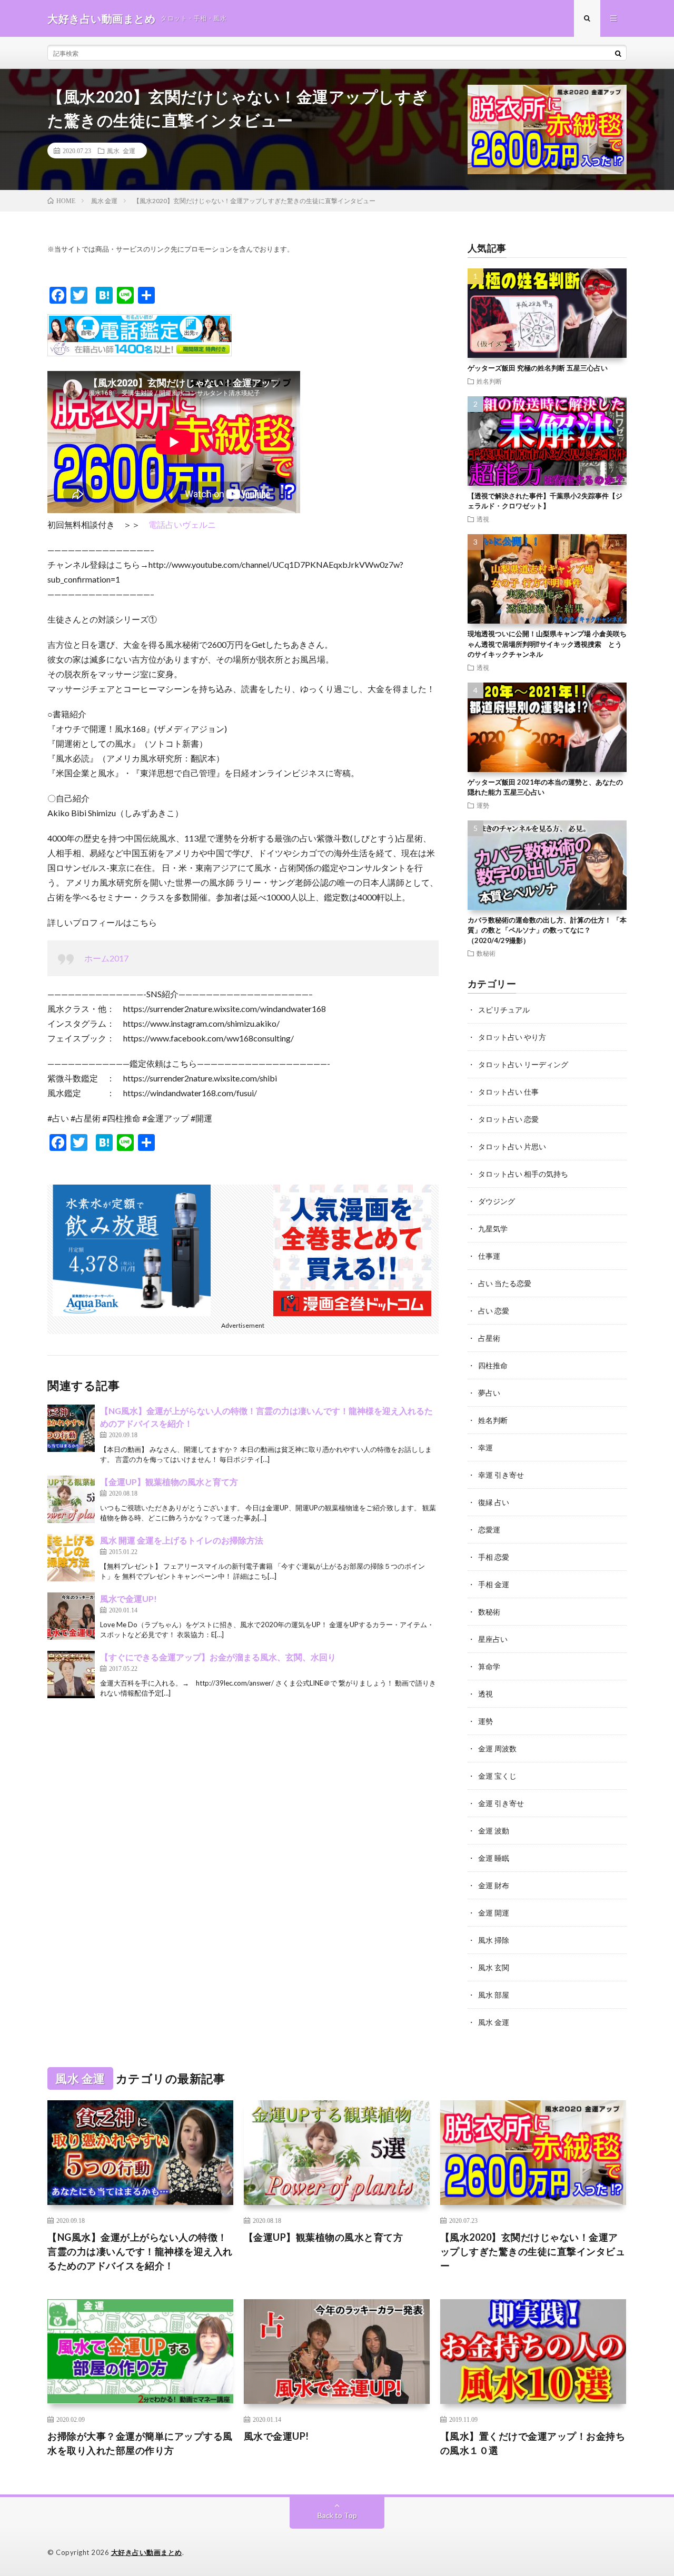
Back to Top (337, 2515)
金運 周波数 (497, 1748)
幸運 (485, 1447)
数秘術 (486, 953)
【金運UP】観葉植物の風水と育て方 (169, 1482)
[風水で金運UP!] (71, 1616)
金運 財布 (494, 1885)
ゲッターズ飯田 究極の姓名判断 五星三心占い (538, 368)
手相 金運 (494, 1584)
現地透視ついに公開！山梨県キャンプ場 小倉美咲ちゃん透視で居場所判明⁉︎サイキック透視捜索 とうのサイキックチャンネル (547, 644)
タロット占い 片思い (512, 1146)
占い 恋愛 (494, 1311)
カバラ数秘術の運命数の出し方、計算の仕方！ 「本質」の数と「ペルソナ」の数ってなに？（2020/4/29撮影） (547, 930)
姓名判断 (489, 381)
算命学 (489, 1666)
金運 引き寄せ (501, 1803)
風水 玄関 (494, 1967)
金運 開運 (494, 1913)
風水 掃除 (494, 1940)
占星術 (489, 1338)
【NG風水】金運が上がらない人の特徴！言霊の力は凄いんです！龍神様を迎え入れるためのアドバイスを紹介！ (140, 2251)
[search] (618, 53)
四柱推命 (493, 1365)
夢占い (489, 1393)
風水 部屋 (494, 1995)
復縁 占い (494, 1502)
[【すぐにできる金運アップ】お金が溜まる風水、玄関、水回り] (71, 1675)
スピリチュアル (504, 1010)
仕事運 (489, 1256)
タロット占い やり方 (512, 1037)
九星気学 (493, 1229)
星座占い (493, 1639)
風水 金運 (121, 151)
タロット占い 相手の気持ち (523, 1174)
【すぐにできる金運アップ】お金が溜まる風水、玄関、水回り (218, 1657)
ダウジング (497, 1201)
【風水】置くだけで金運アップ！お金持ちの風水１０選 (533, 2443)
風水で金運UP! (128, 1598)
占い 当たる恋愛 (505, 1283)
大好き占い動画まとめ (147, 2552)
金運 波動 (494, 1831)
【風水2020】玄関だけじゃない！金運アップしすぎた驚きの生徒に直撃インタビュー (533, 2251)
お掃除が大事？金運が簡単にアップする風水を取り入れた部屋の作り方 (140, 2443)
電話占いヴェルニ (182, 524)
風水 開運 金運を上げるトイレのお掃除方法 (182, 1540)
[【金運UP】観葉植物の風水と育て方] (71, 1499)
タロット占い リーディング (523, 1064)
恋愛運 (489, 1530)
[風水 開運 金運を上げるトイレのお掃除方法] (71, 1558)
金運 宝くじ (497, 1776)
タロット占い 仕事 (508, 1092)
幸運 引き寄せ (501, 1475)
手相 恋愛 (494, 1557)
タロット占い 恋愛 (508, 1119)
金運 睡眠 (494, 1858)
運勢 (483, 805)
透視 (483, 519)
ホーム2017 (106, 958)
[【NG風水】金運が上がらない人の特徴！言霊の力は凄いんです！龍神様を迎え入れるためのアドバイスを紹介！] (71, 1428)
